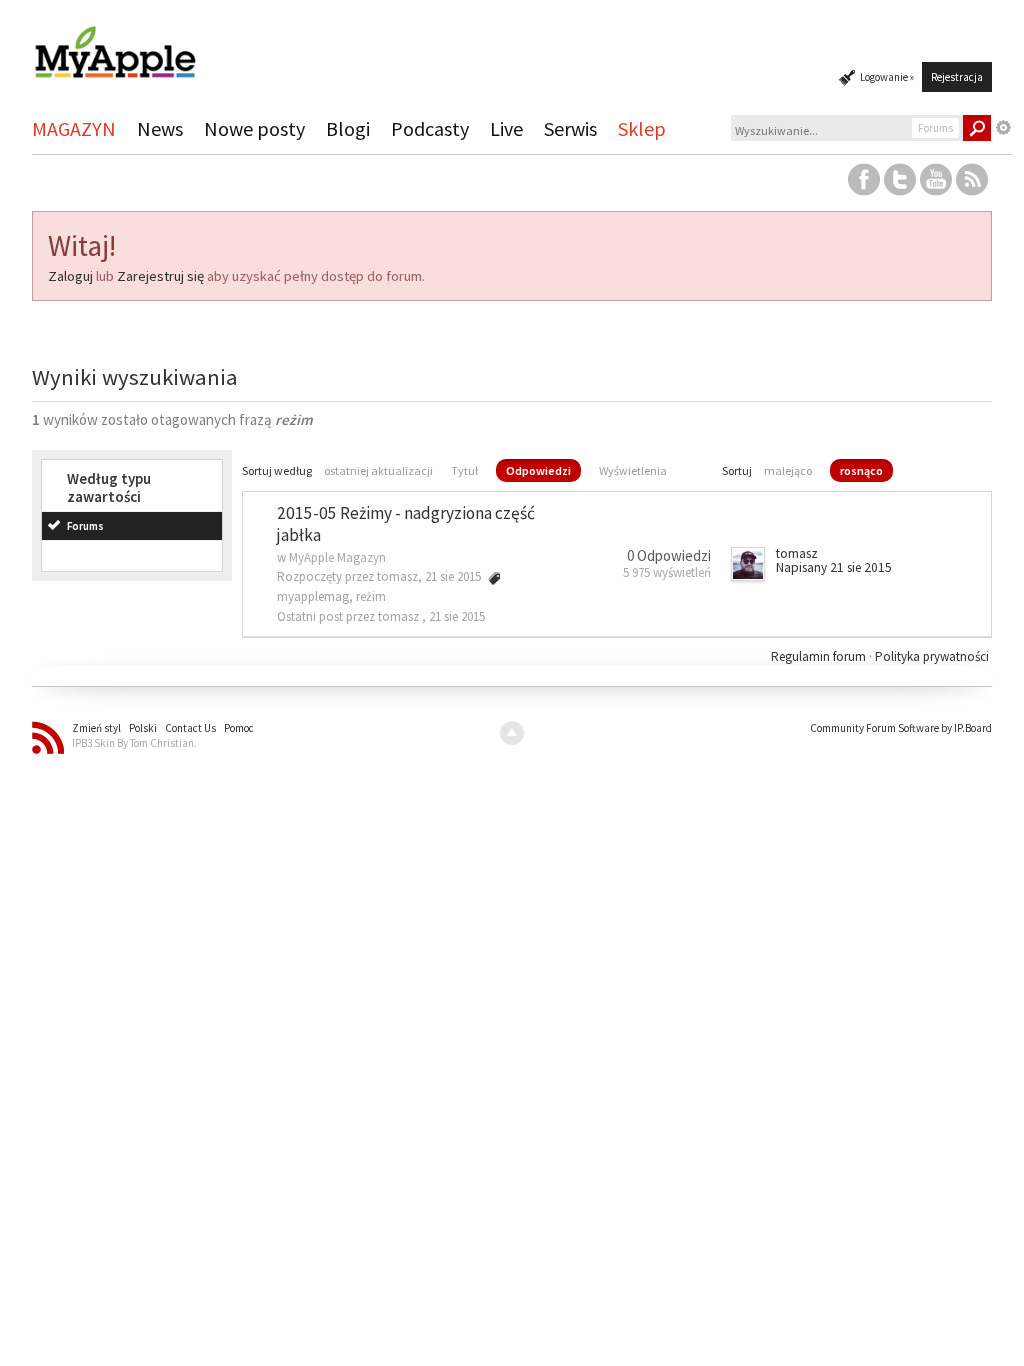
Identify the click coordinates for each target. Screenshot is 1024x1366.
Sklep (642, 128)
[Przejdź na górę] (512, 733)
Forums (85, 526)
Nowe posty (254, 128)
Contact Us (190, 728)
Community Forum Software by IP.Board (901, 728)
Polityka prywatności (932, 656)
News (160, 128)
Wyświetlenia (633, 470)
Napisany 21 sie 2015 (834, 567)
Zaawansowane (1004, 128)
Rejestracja (957, 77)
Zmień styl (96, 728)
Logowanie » (887, 77)
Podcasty (430, 128)
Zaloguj (70, 276)
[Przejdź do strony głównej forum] (115, 43)
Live (506, 128)
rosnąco (861, 470)
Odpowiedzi (538, 470)
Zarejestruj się (160, 276)
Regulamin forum (820, 656)
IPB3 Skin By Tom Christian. (134, 743)
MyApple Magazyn (337, 557)
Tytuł (464, 470)
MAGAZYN (74, 128)
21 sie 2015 (457, 616)
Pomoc (239, 728)
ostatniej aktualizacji (378, 470)
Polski (143, 728)
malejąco (788, 470)
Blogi (348, 128)
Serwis (570, 128)
